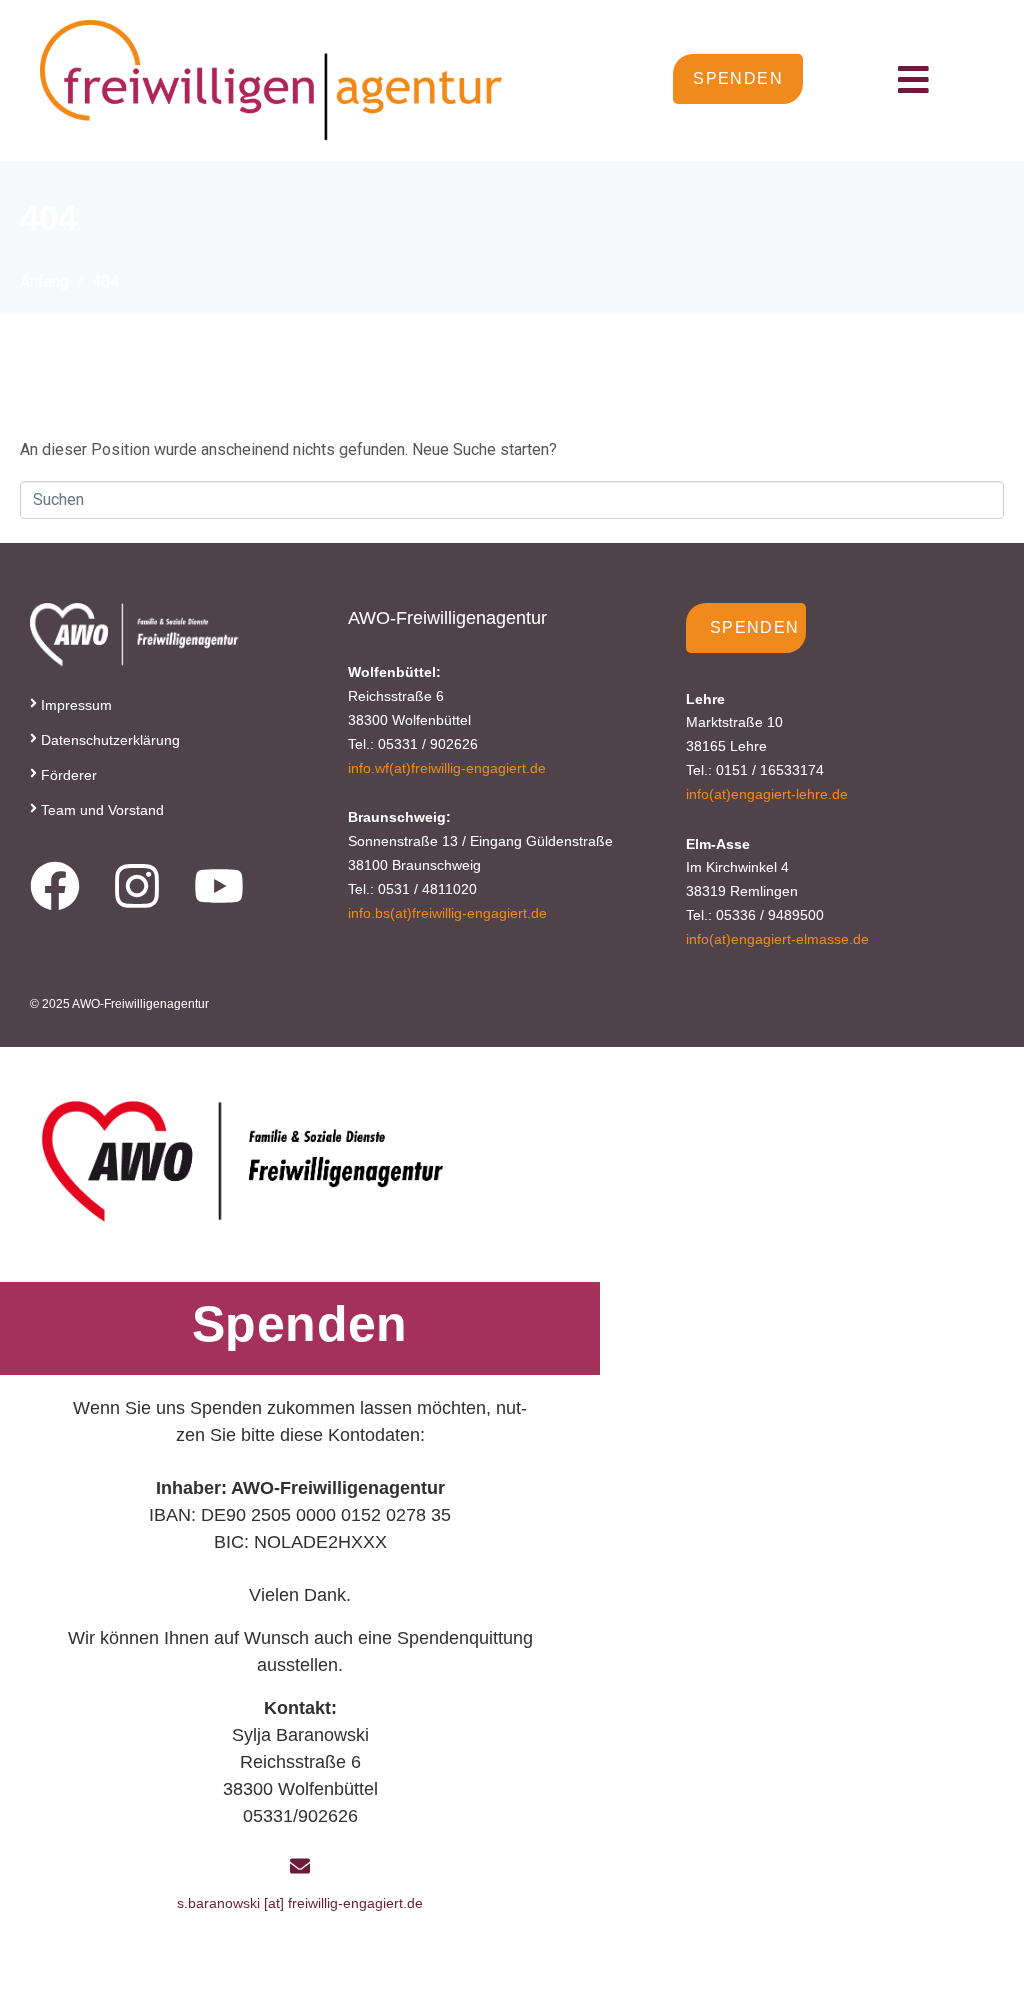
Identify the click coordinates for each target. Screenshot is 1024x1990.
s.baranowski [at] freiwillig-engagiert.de (300, 1903)
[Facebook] (55, 886)
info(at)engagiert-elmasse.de (777, 939)
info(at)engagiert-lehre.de (767, 794)
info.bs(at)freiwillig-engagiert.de (447, 913)
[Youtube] (219, 886)
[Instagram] (137, 886)
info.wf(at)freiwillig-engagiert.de (447, 768)
